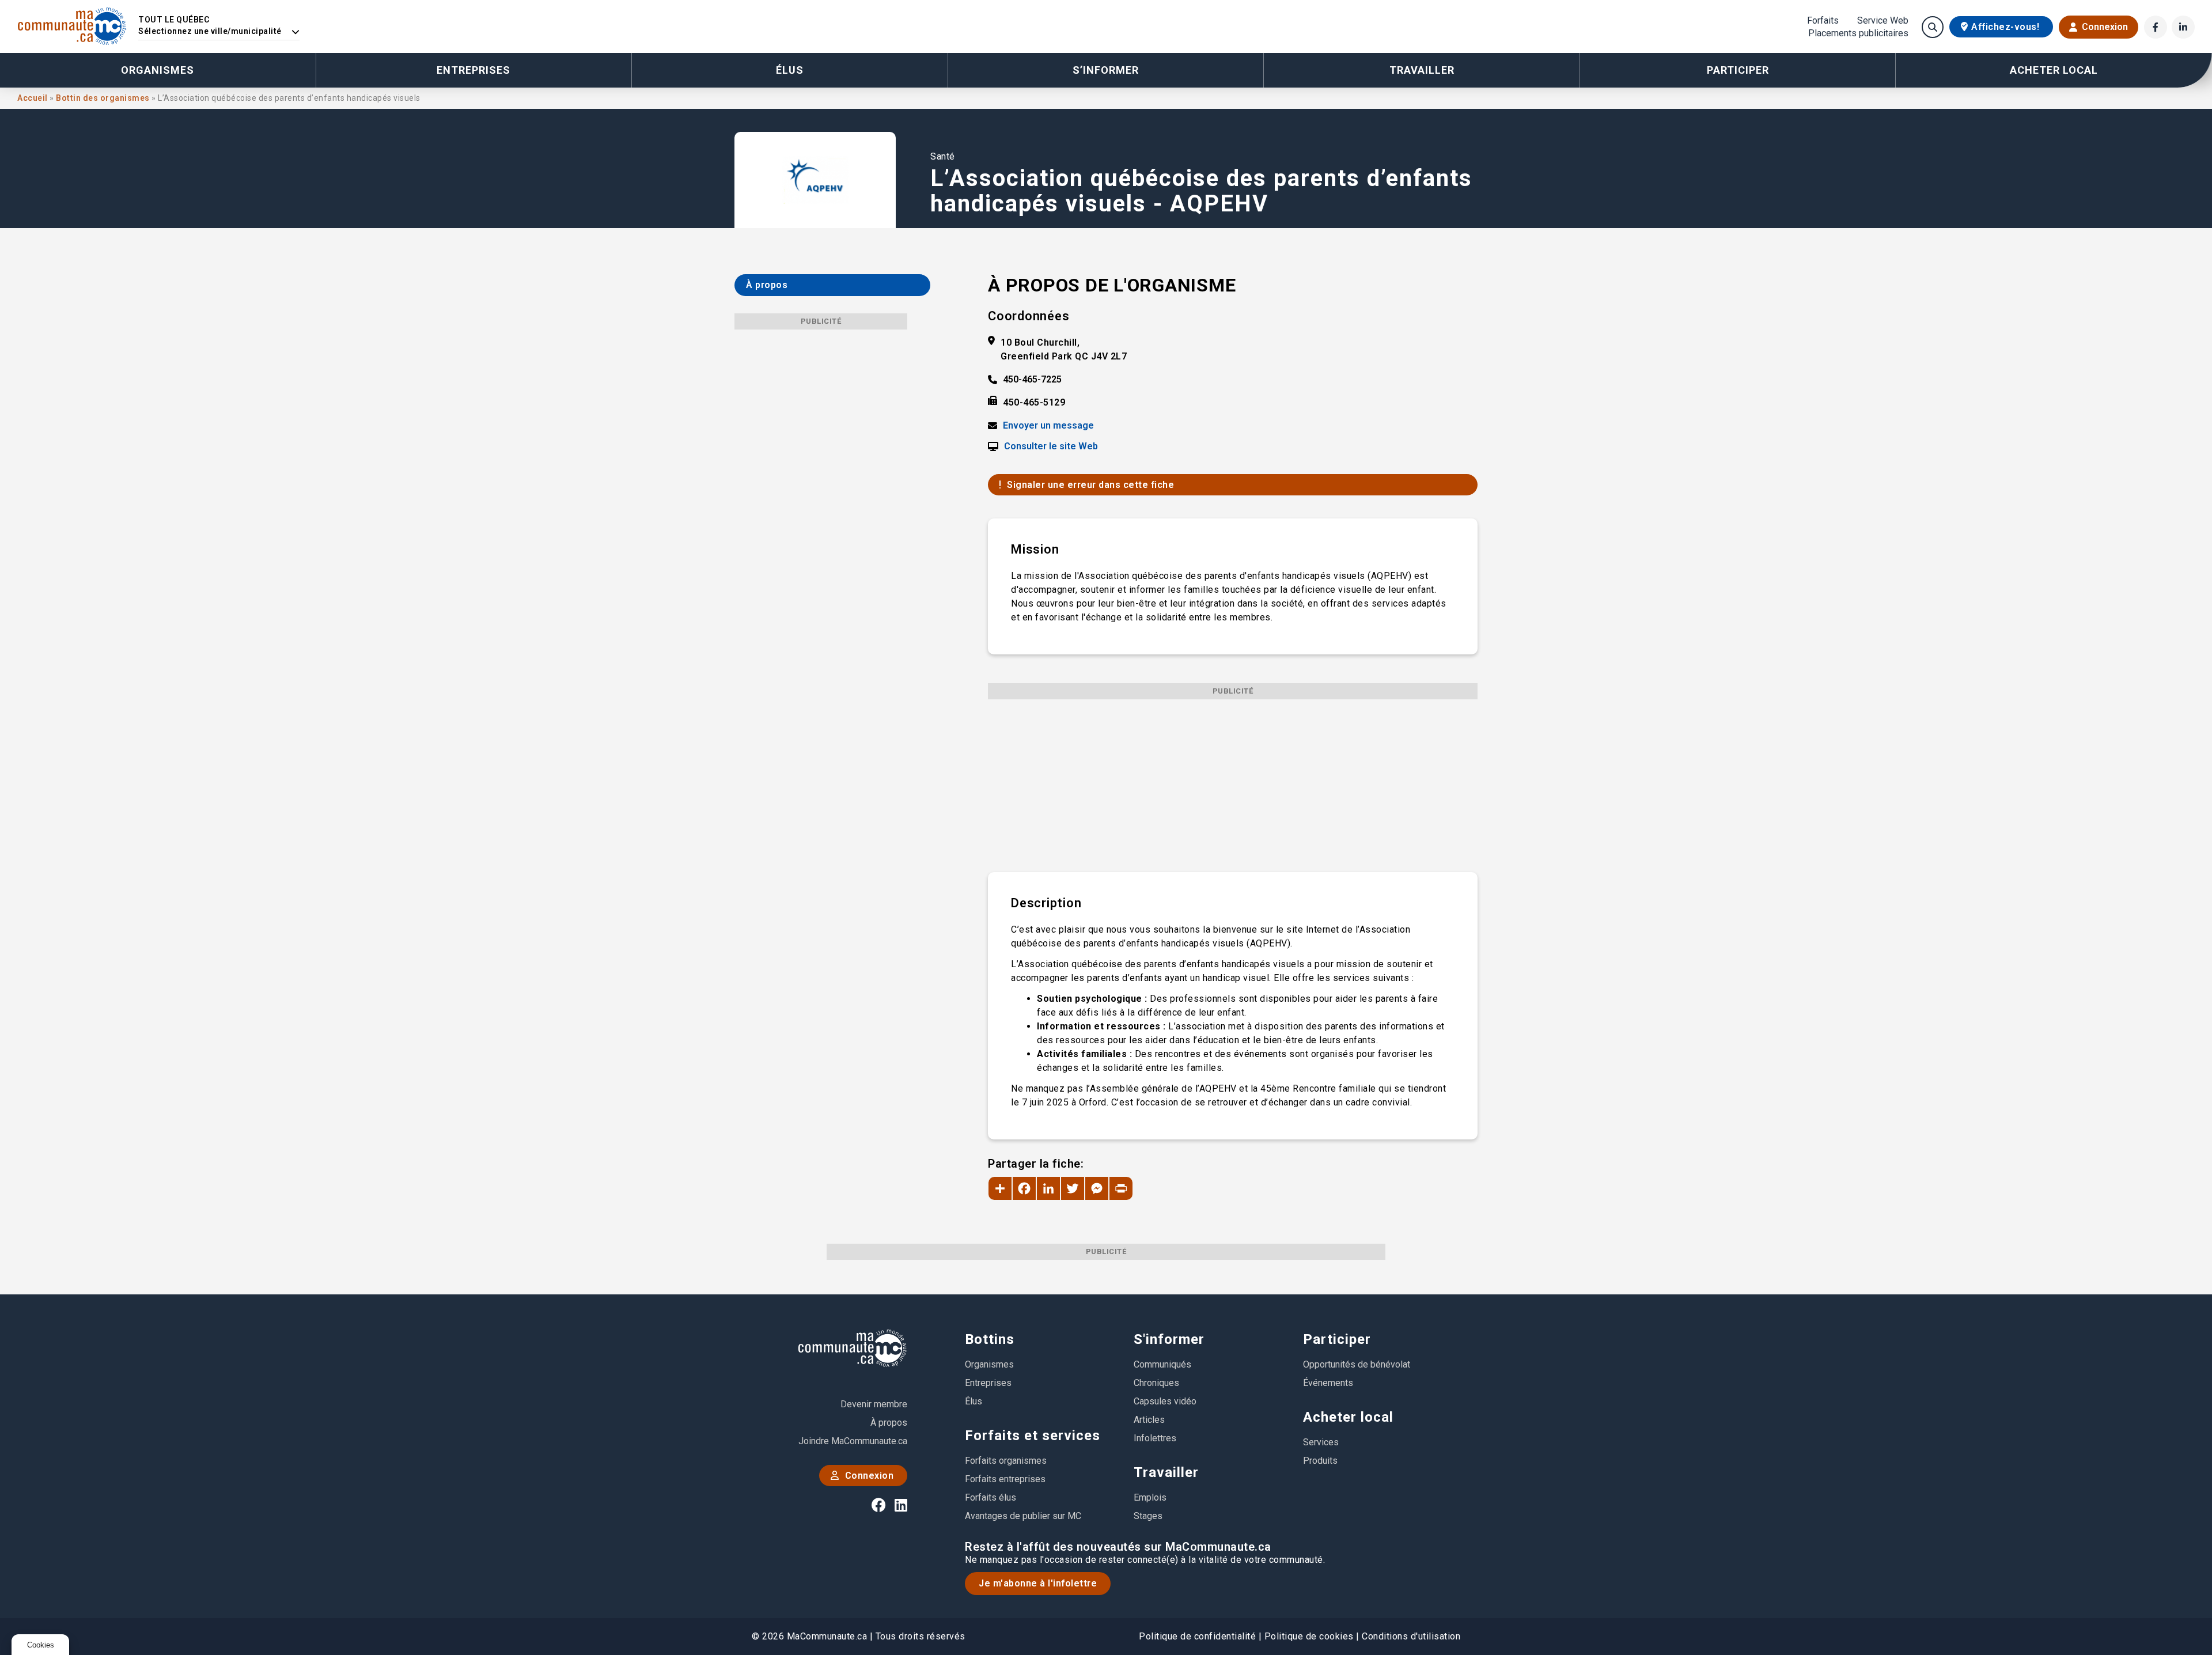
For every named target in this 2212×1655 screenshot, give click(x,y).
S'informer (1169, 1339)
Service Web (1883, 21)
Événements (1328, 1383)
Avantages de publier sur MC (1023, 1516)
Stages (1148, 1516)
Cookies (41, 1645)
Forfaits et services (1033, 1436)
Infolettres (1155, 1438)
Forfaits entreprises (1005, 1479)
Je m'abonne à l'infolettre (1038, 1583)
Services (1321, 1442)
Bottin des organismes (104, 98)
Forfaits (1823, 21)
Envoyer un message (1048, 426)
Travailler (1166, 1472)
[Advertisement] (1233, 780)
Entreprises (474, 70)
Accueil (33, 98)
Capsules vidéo (1165, 1401)
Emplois (1150, 1497)
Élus (790, 70)
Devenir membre (874, 1404)
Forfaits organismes (1006, 1461)
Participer (1337, 1339)
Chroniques (1156, 1383)
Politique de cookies (1309, 1636)
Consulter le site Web (1051, 446)
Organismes (158, 70)
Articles (1149, 1420)
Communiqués (1162, 1364)
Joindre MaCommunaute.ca (853, 1441)
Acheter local (1348, 1417)
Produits (1320, 1461)
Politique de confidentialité (1197, 1636)
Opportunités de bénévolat (1357, 1364)
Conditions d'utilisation (1411, 1636)
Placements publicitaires (1858, 33)
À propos (889, 1423)
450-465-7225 (1032, 380)
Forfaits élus (991, 1497)
